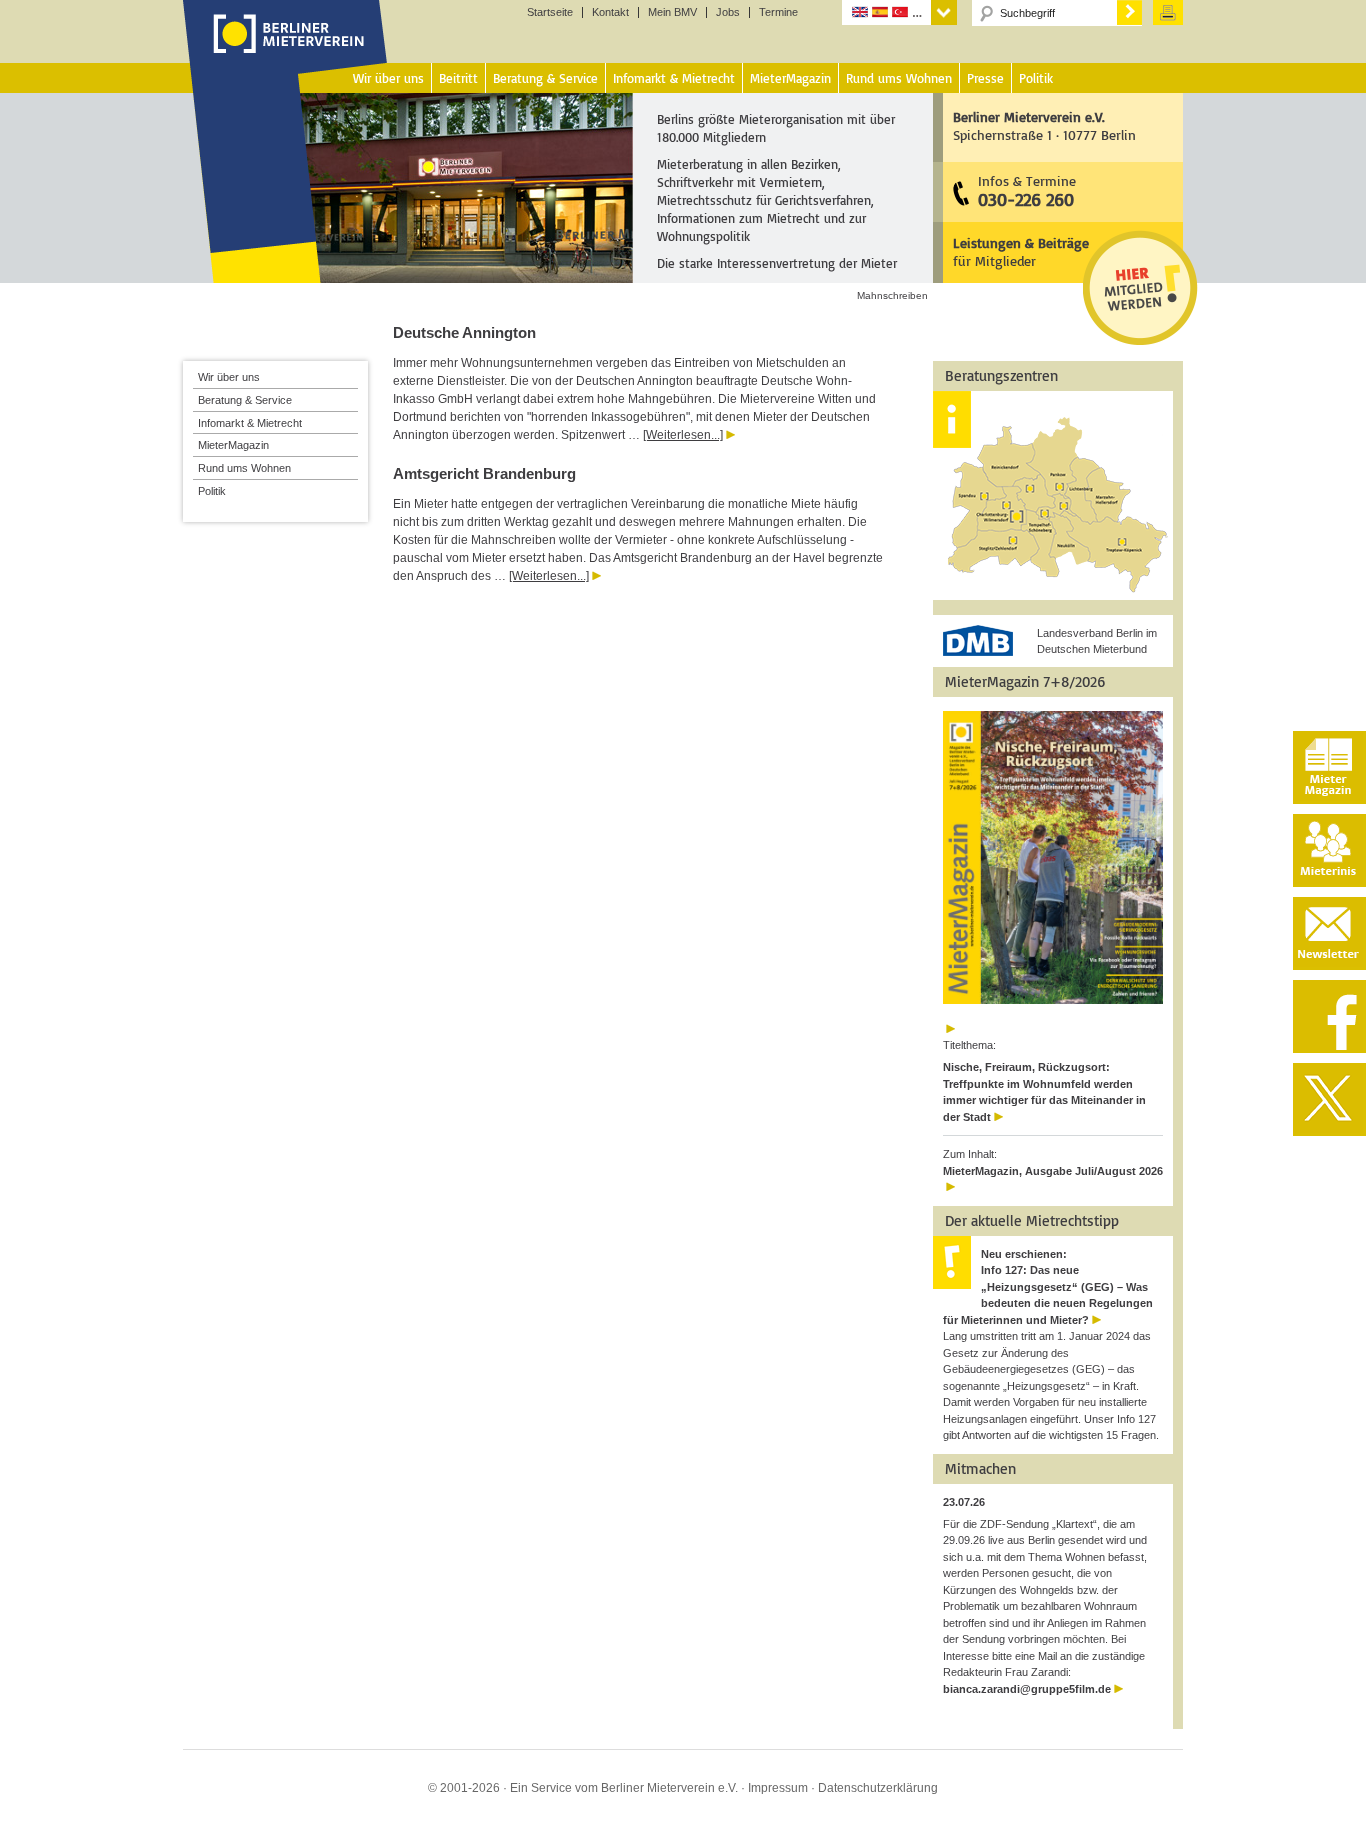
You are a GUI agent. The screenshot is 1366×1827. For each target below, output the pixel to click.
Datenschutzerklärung (878, 1788)
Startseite (550, 12)
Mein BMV (672, 12)
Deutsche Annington (464, 332)
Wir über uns (229, 377)
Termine (778, 12)
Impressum (778, 1788)
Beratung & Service (245, 400)
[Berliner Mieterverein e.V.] (285, 53)
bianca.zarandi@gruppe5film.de (1027, 1689)
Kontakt (610, 12)
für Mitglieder (1021, 251)
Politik (212, 491)
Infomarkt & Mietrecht (250, 423)
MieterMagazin (233, 445)
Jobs (728, 12)
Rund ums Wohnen (244, 468)
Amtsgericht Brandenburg (484, 473)
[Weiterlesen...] (683, 435)
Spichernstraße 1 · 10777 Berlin (1044, 125)
